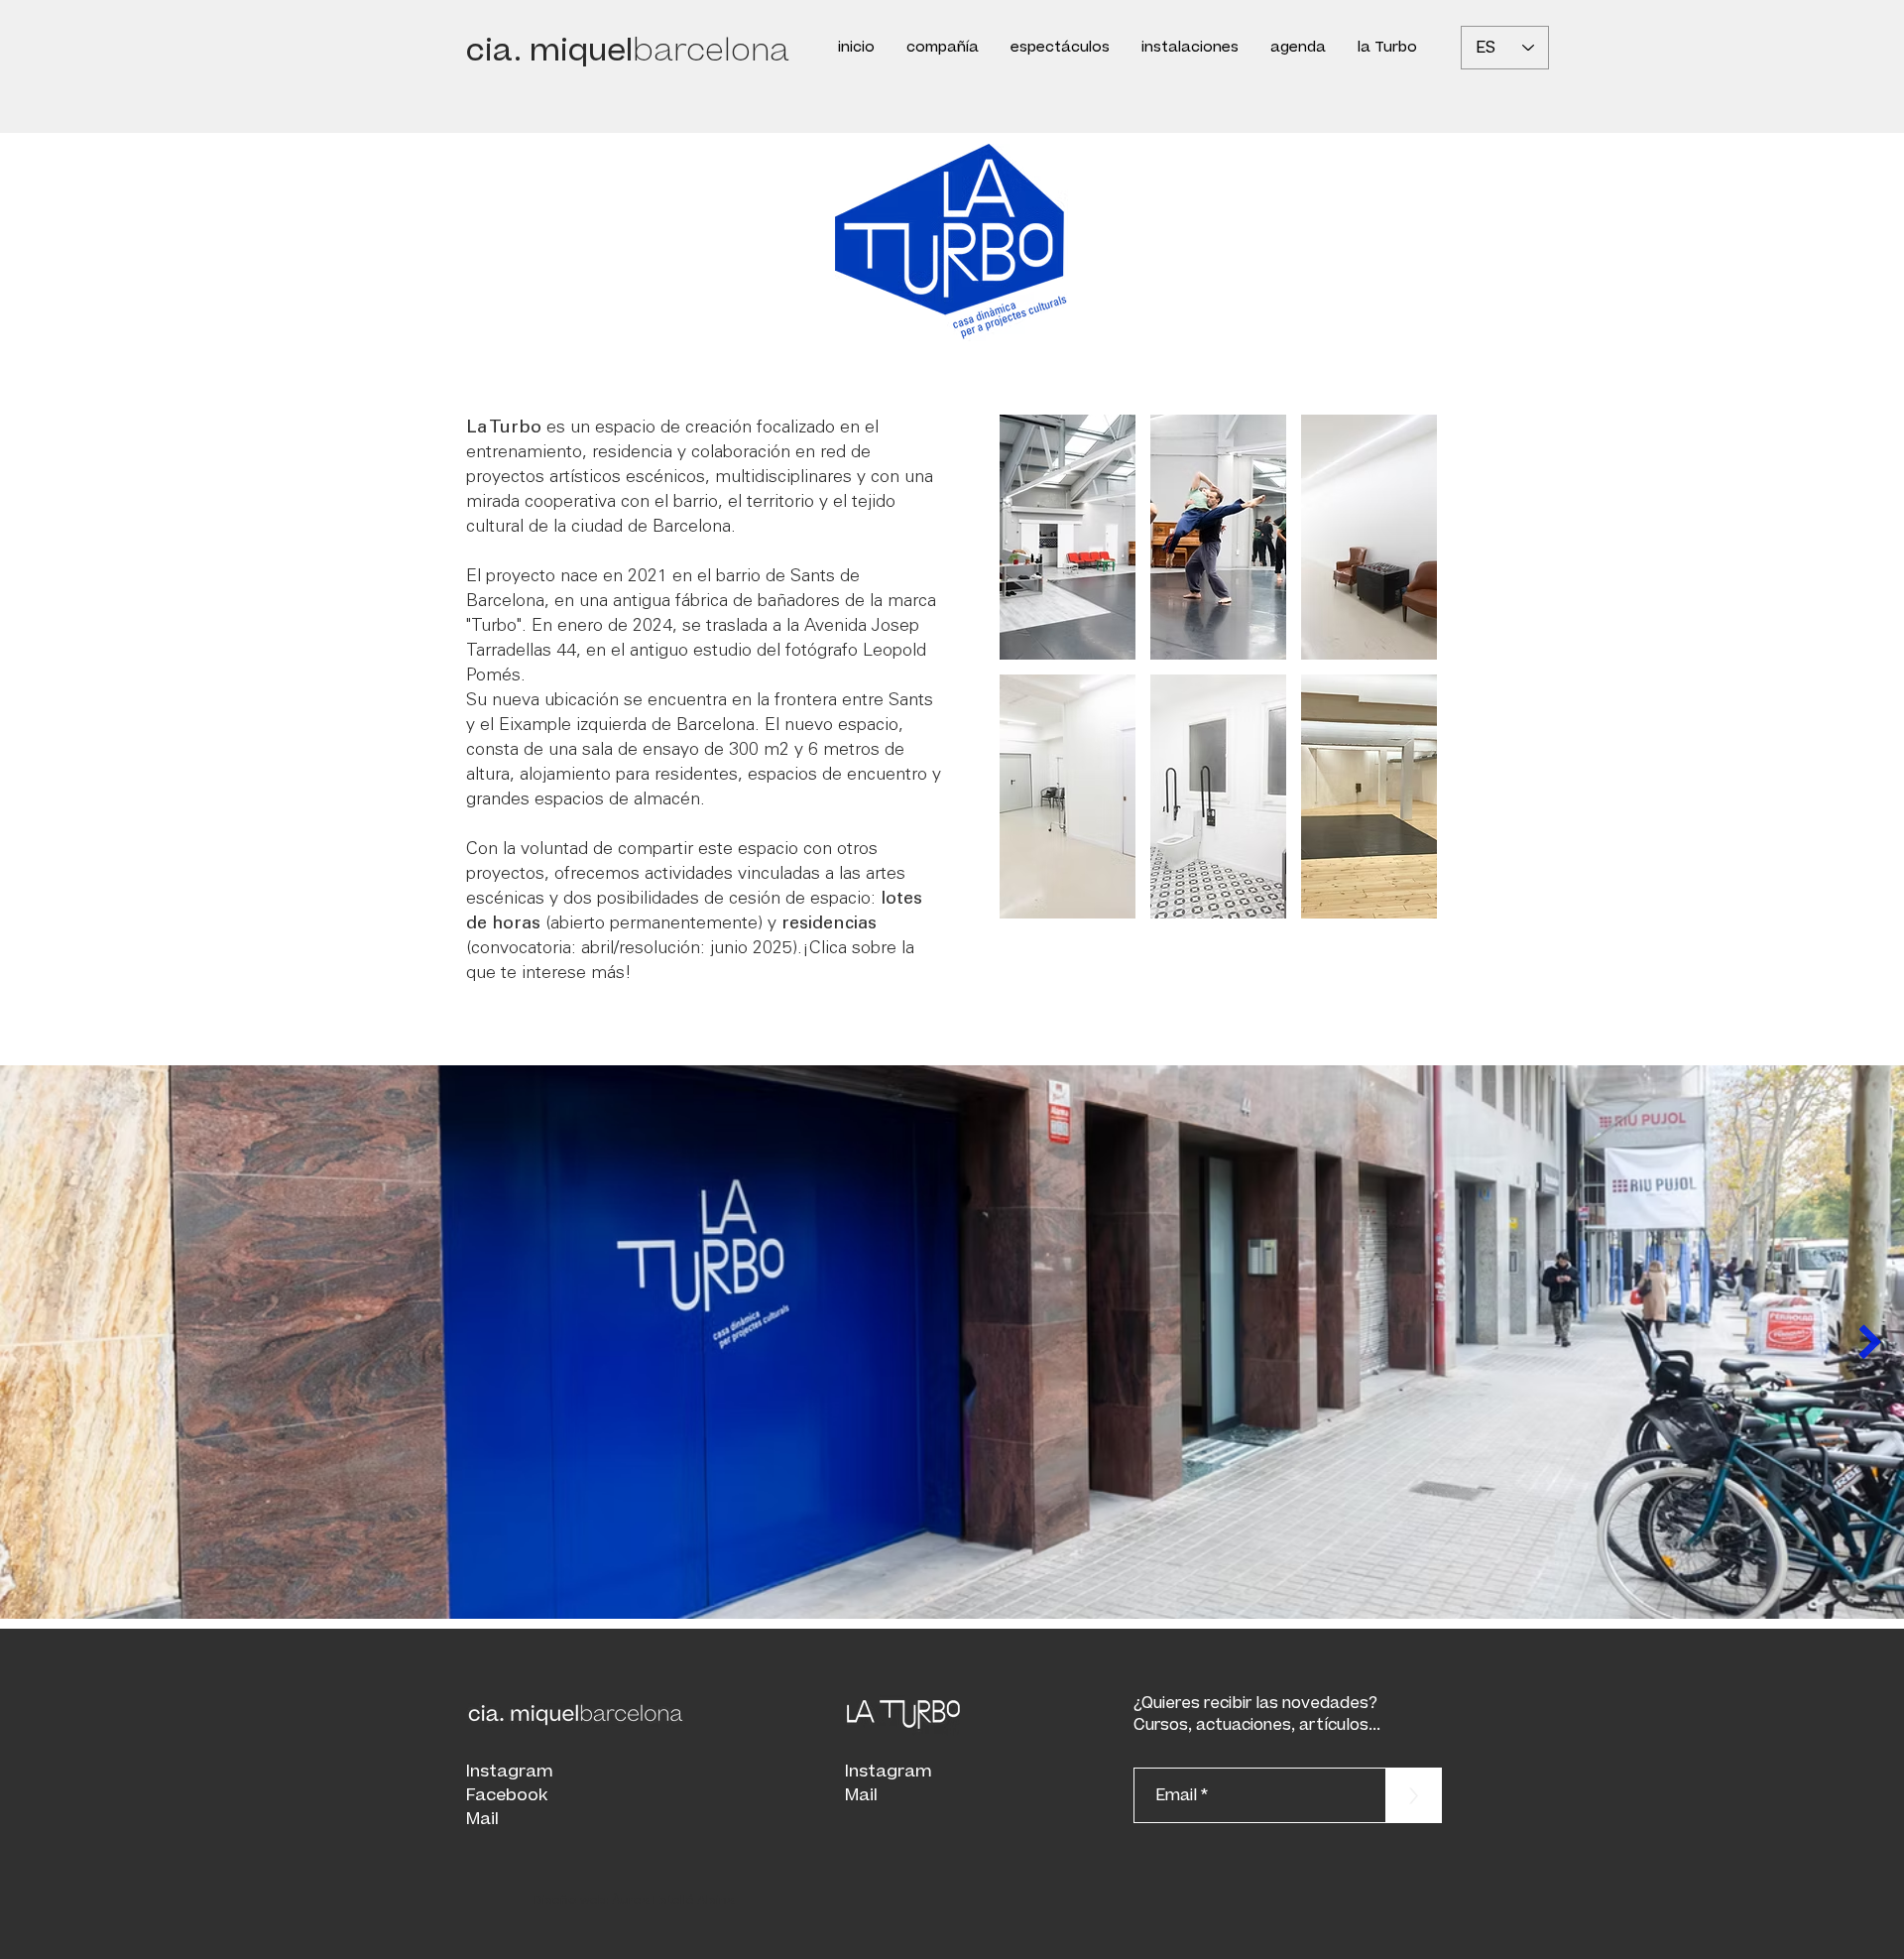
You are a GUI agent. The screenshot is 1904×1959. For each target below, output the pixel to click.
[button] (1060, 48)
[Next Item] (1870, 1342)
